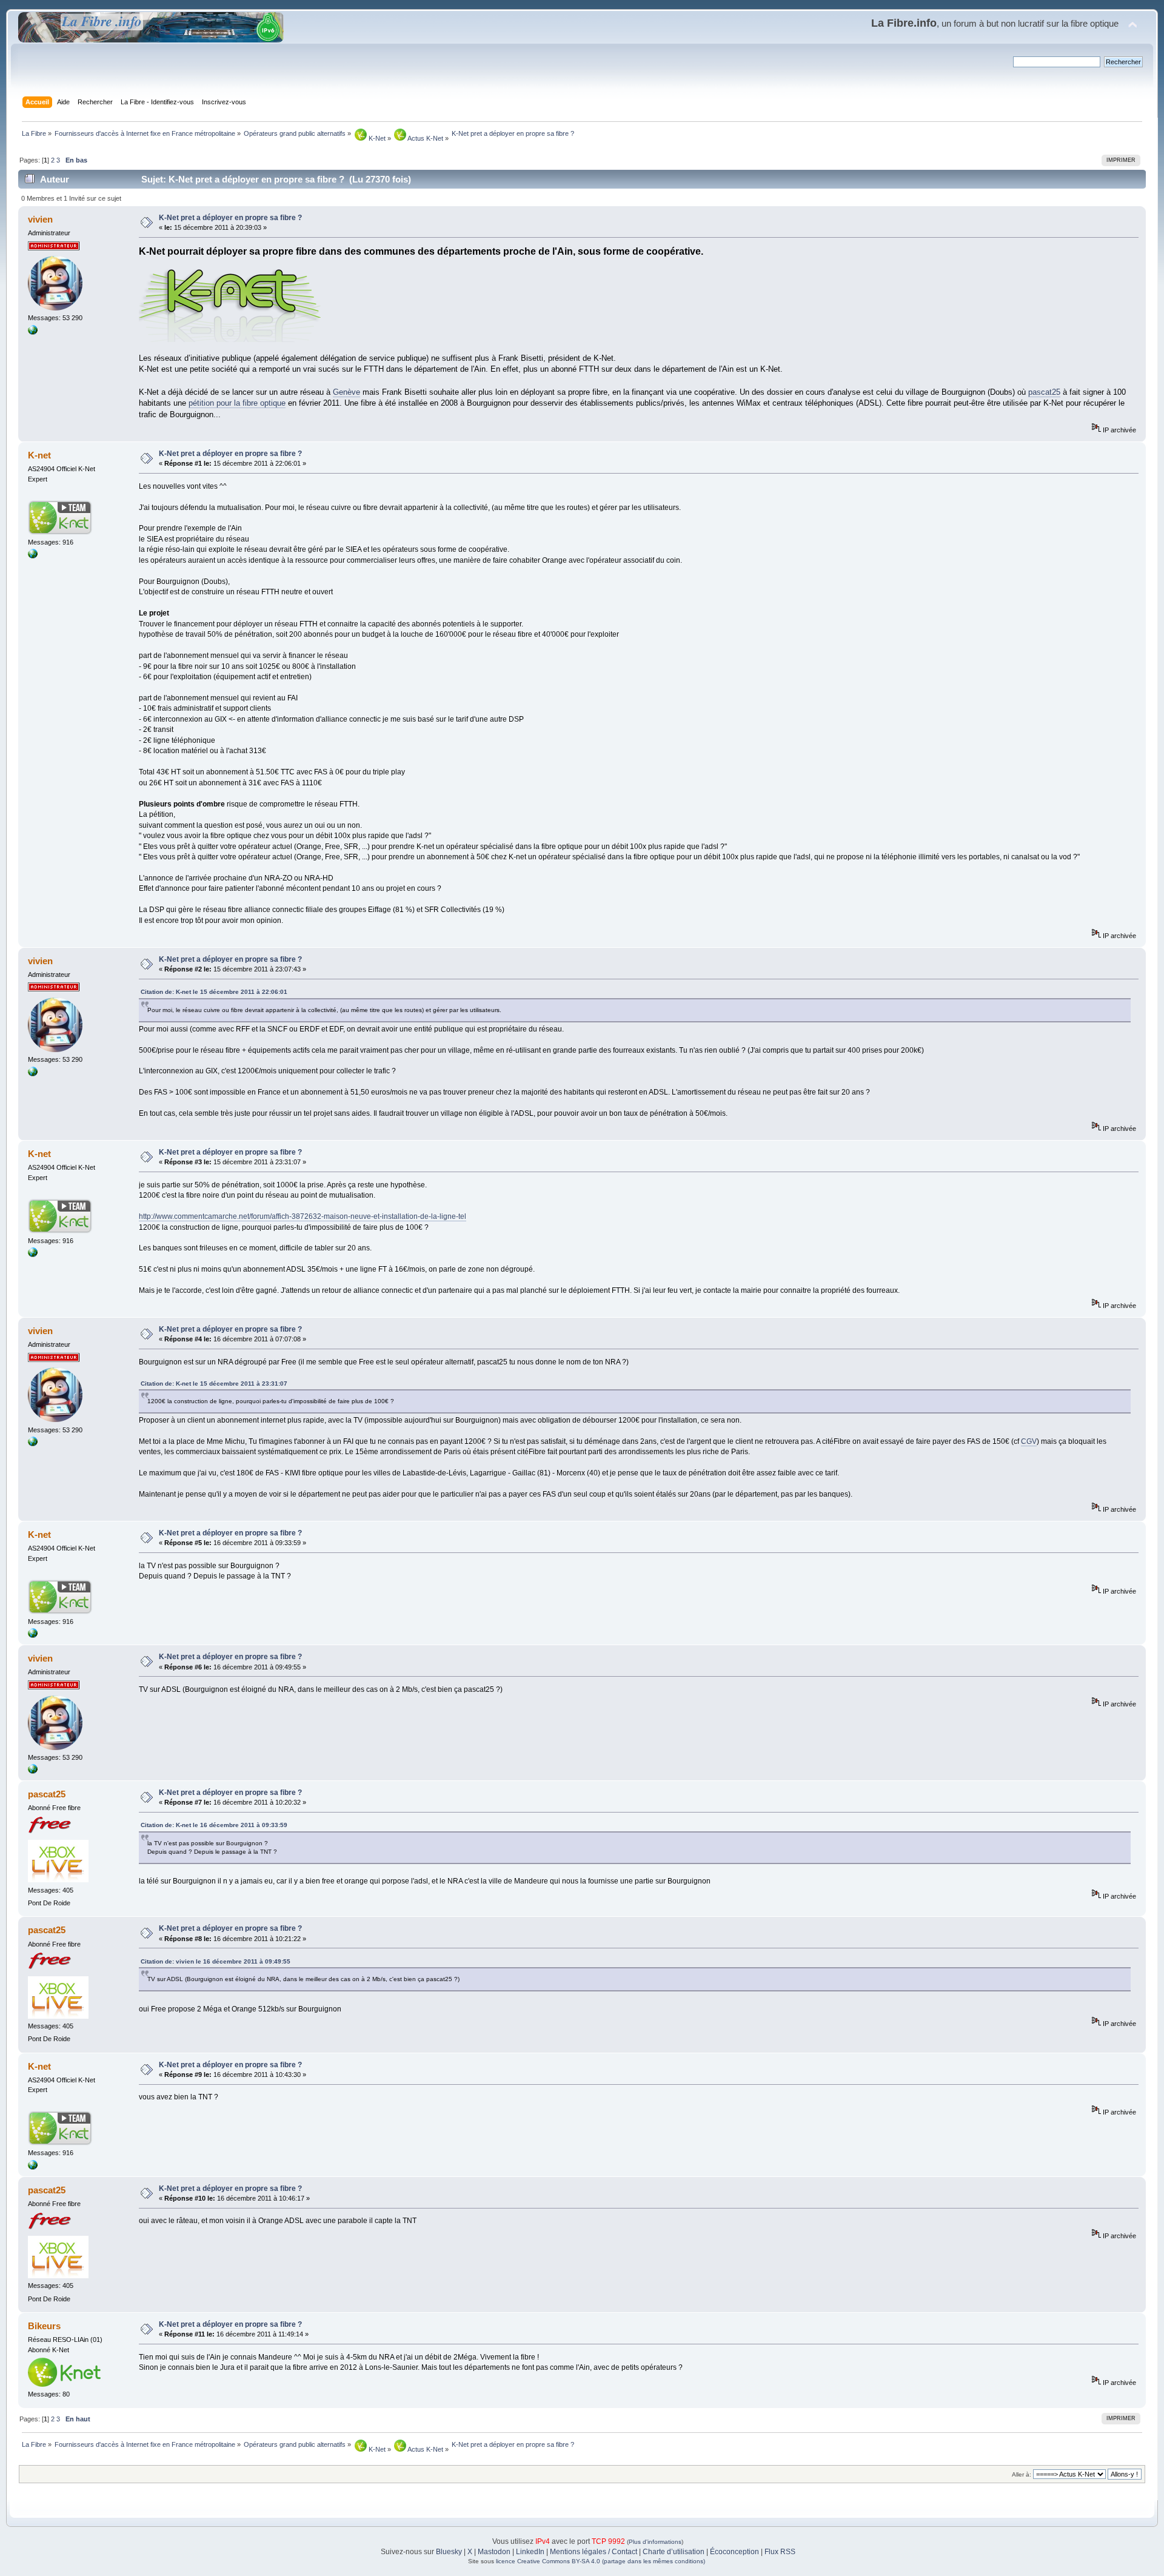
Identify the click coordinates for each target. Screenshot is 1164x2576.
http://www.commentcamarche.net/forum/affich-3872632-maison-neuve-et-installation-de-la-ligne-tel (303, 1216)
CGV (1029, 1441)
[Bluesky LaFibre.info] (33, 332)
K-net (39, 455)
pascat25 (1044, 392)
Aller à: (1022, 2474)
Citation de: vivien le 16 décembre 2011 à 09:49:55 (216, 1961)
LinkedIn (530, 2552)
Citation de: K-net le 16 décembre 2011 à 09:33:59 (214, 1825)
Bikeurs (44, 2326)
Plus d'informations (655, 2542)
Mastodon (494, 2552)
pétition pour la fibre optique (237, 403)
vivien (40, 219)
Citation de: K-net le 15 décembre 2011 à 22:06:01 (214, 992)
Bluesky (449, 2552)
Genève (346, 392)
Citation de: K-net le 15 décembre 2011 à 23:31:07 (214, 1384)
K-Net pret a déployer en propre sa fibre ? (230, 218)
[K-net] (33, 556)
